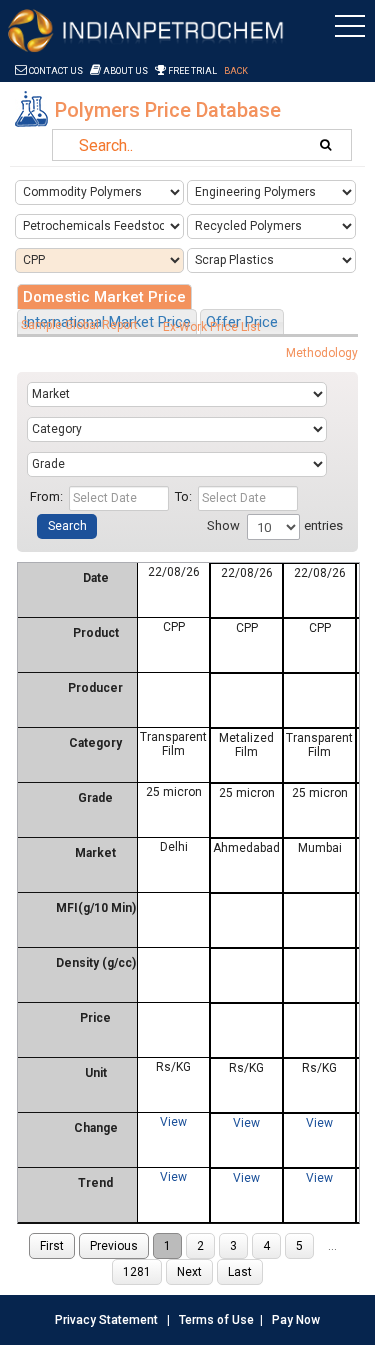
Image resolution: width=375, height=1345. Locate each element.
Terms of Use (216, 1320)
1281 (137, 1272)
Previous (114, 1246)
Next (189, 1272)
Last (240, 1272)
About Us (124, 71)
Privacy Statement (106, 1320)
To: (183, 496)
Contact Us (55, 71)
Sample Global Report (79, 325)
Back (236, 71)
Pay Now (296, 1320)
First (52, 1246)
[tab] (104, 296)
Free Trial (191, 71)
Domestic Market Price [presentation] (104, 297)
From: (46, 496)
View (173, 1122)
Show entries (275, 525)
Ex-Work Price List (212, 327)
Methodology (322, 353)
